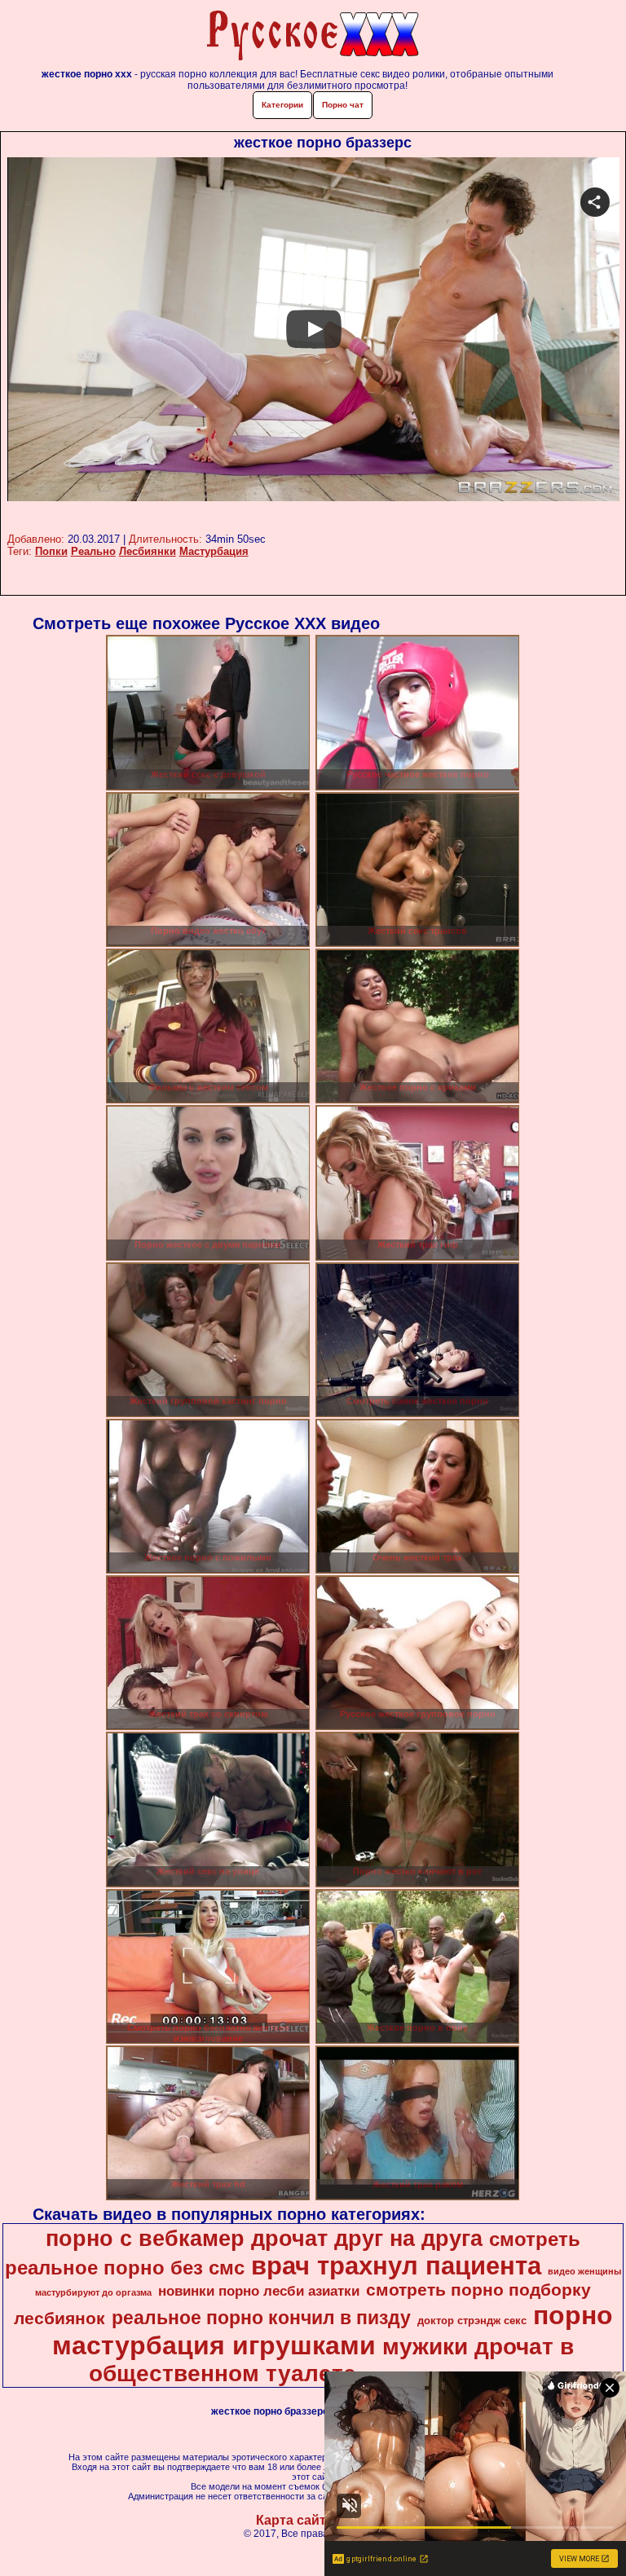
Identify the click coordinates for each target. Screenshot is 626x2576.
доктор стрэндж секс (472, 2321)
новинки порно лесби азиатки (259, 2291)
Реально (93, 551)
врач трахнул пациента (396, 2266)
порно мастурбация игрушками (333, 2330)
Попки (51, 551)
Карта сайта (295, 2520)
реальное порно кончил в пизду (261, 2318)
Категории (282, 105)
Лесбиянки (148, 551)
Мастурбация (214, 551)
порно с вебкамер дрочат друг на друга (264, 2239)
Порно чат (343, 105)
